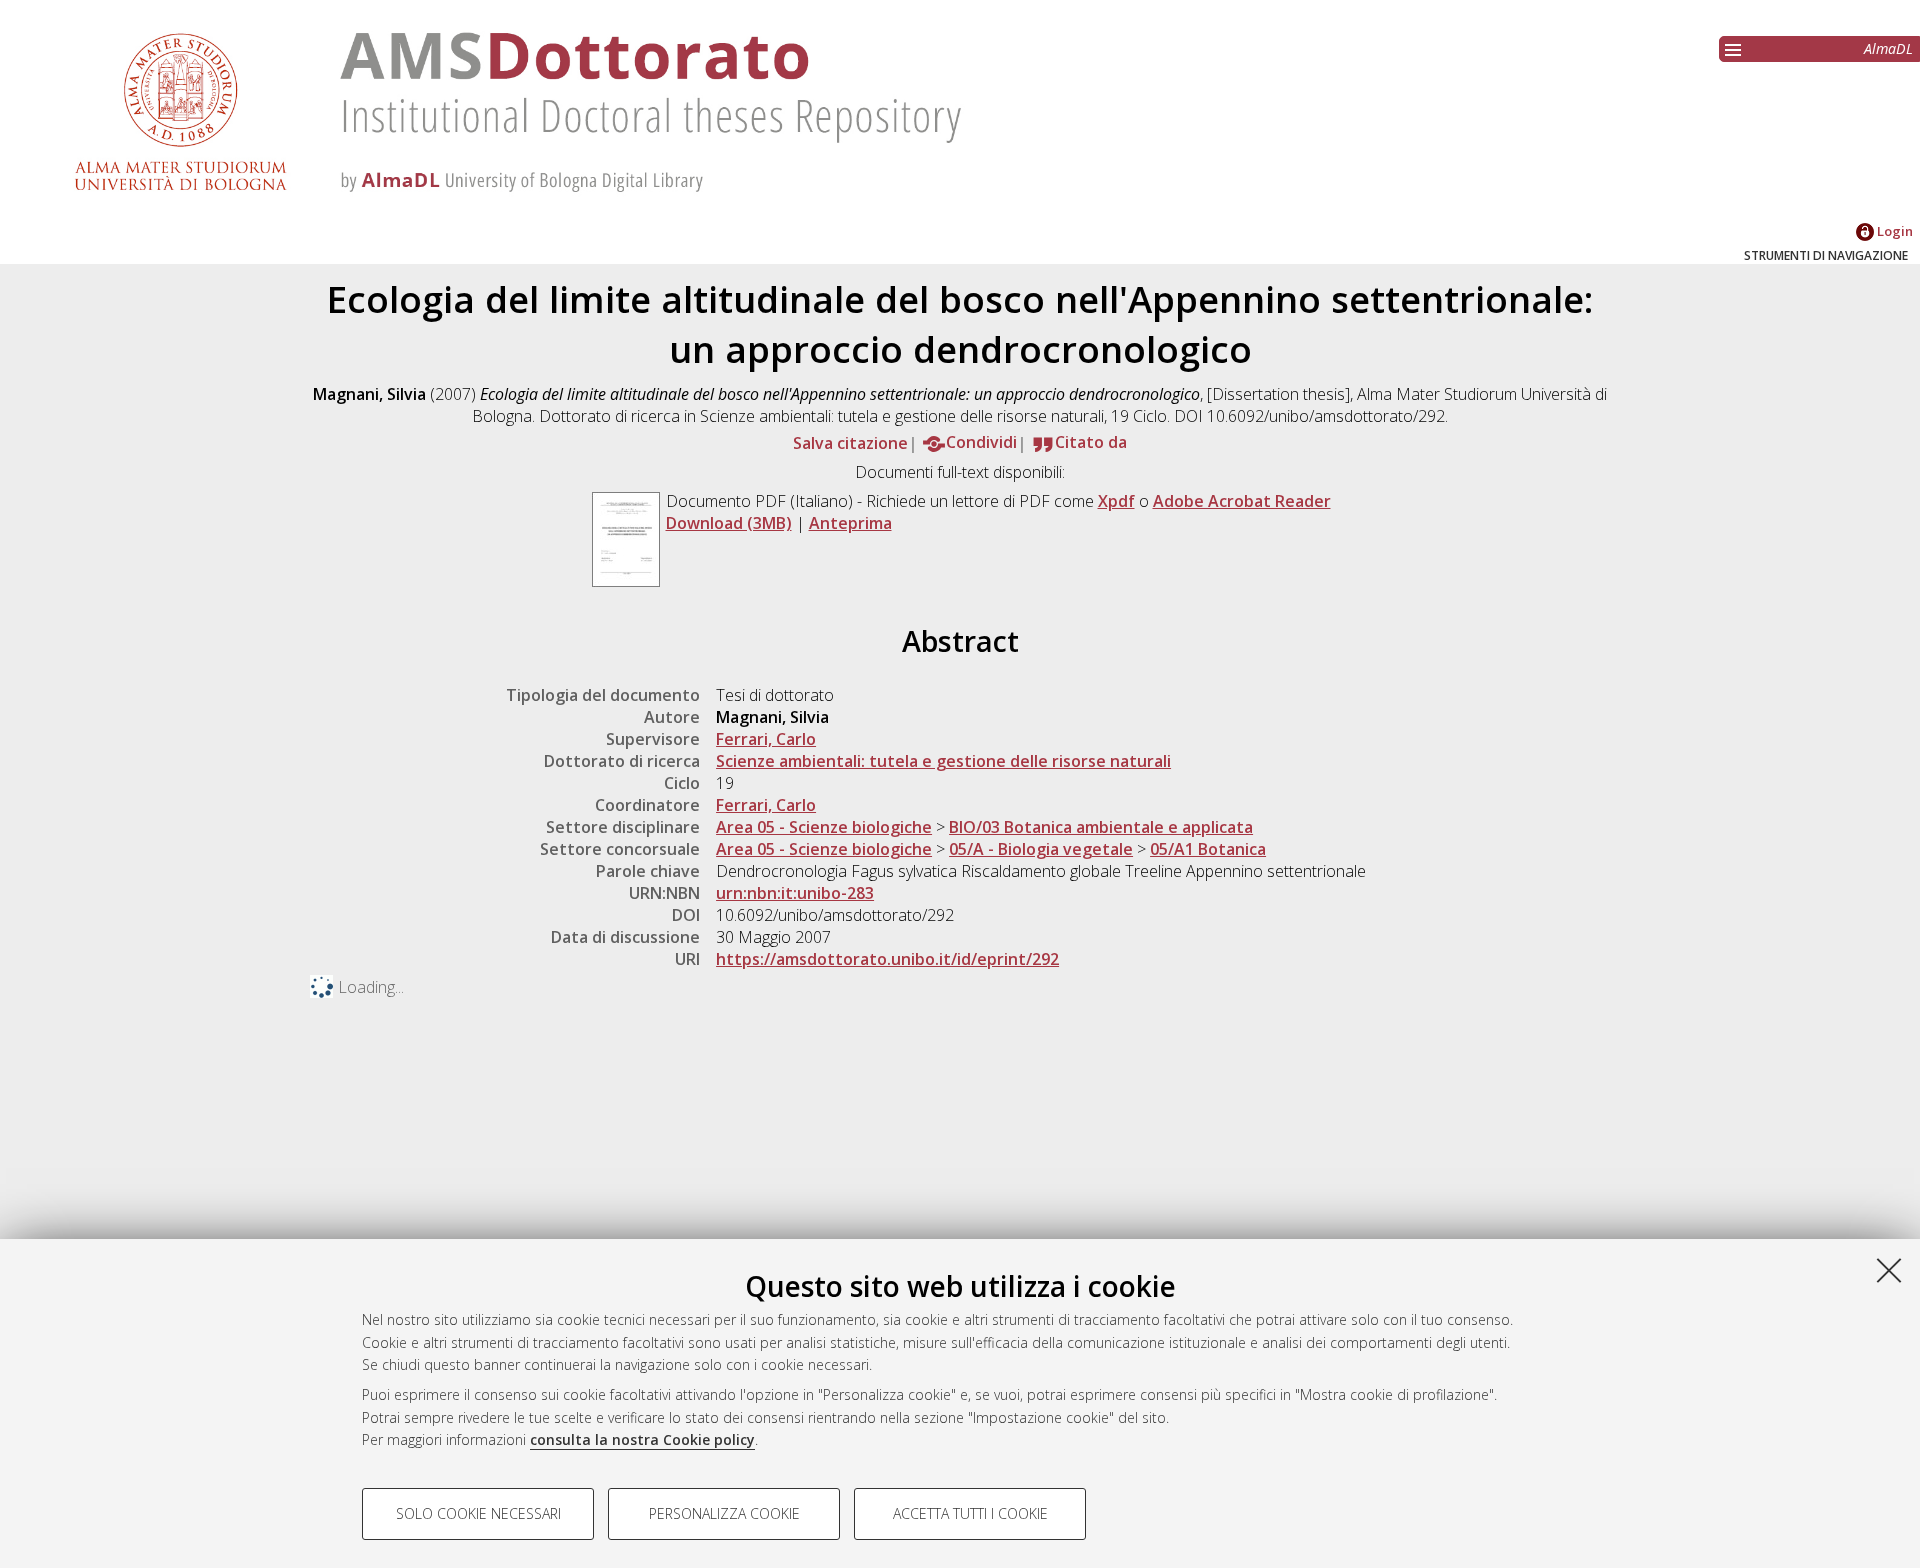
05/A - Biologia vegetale (1041, 849)
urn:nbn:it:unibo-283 (795, 893)
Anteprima (850, 523)
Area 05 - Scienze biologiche (824, 827)
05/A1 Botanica (1208, 849)
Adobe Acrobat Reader (1242, 501)
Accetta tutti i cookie (970, 1513)
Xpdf (1116, 501)
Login (1893, 231)
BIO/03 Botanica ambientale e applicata (1101, 827)
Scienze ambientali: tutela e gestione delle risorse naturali (943, 761)
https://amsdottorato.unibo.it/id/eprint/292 (887, 959)
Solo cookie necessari (478, 1513)
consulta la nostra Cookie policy (642, 1439)
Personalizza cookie (724, 1513)
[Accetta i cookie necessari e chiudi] (1889, 1270)
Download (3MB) (729, 523)
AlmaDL (1888, 48)
